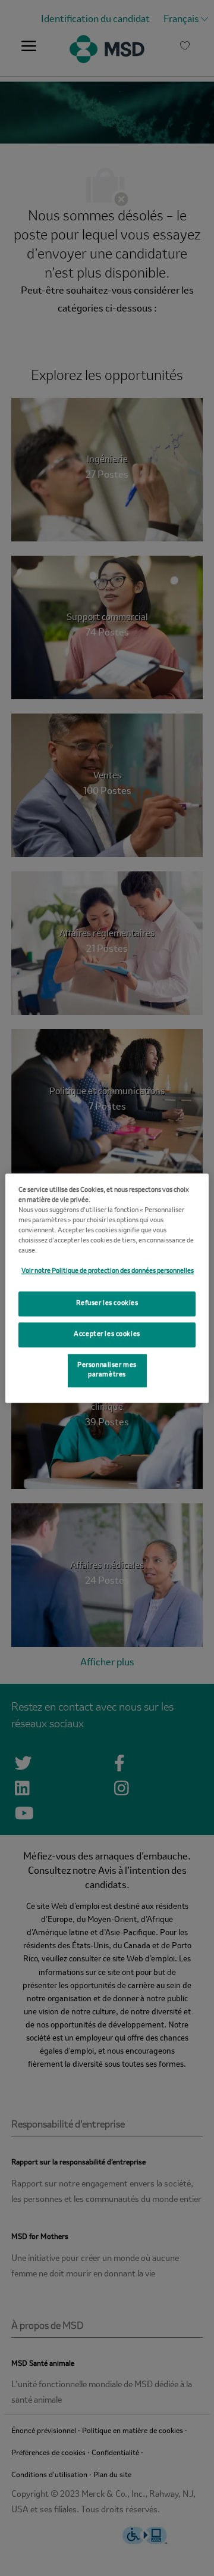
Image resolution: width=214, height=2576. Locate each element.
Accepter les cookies (107, 1334)
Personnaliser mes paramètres (107, 1370)
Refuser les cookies (107, 1303)
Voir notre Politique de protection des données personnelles (108, 1271)
